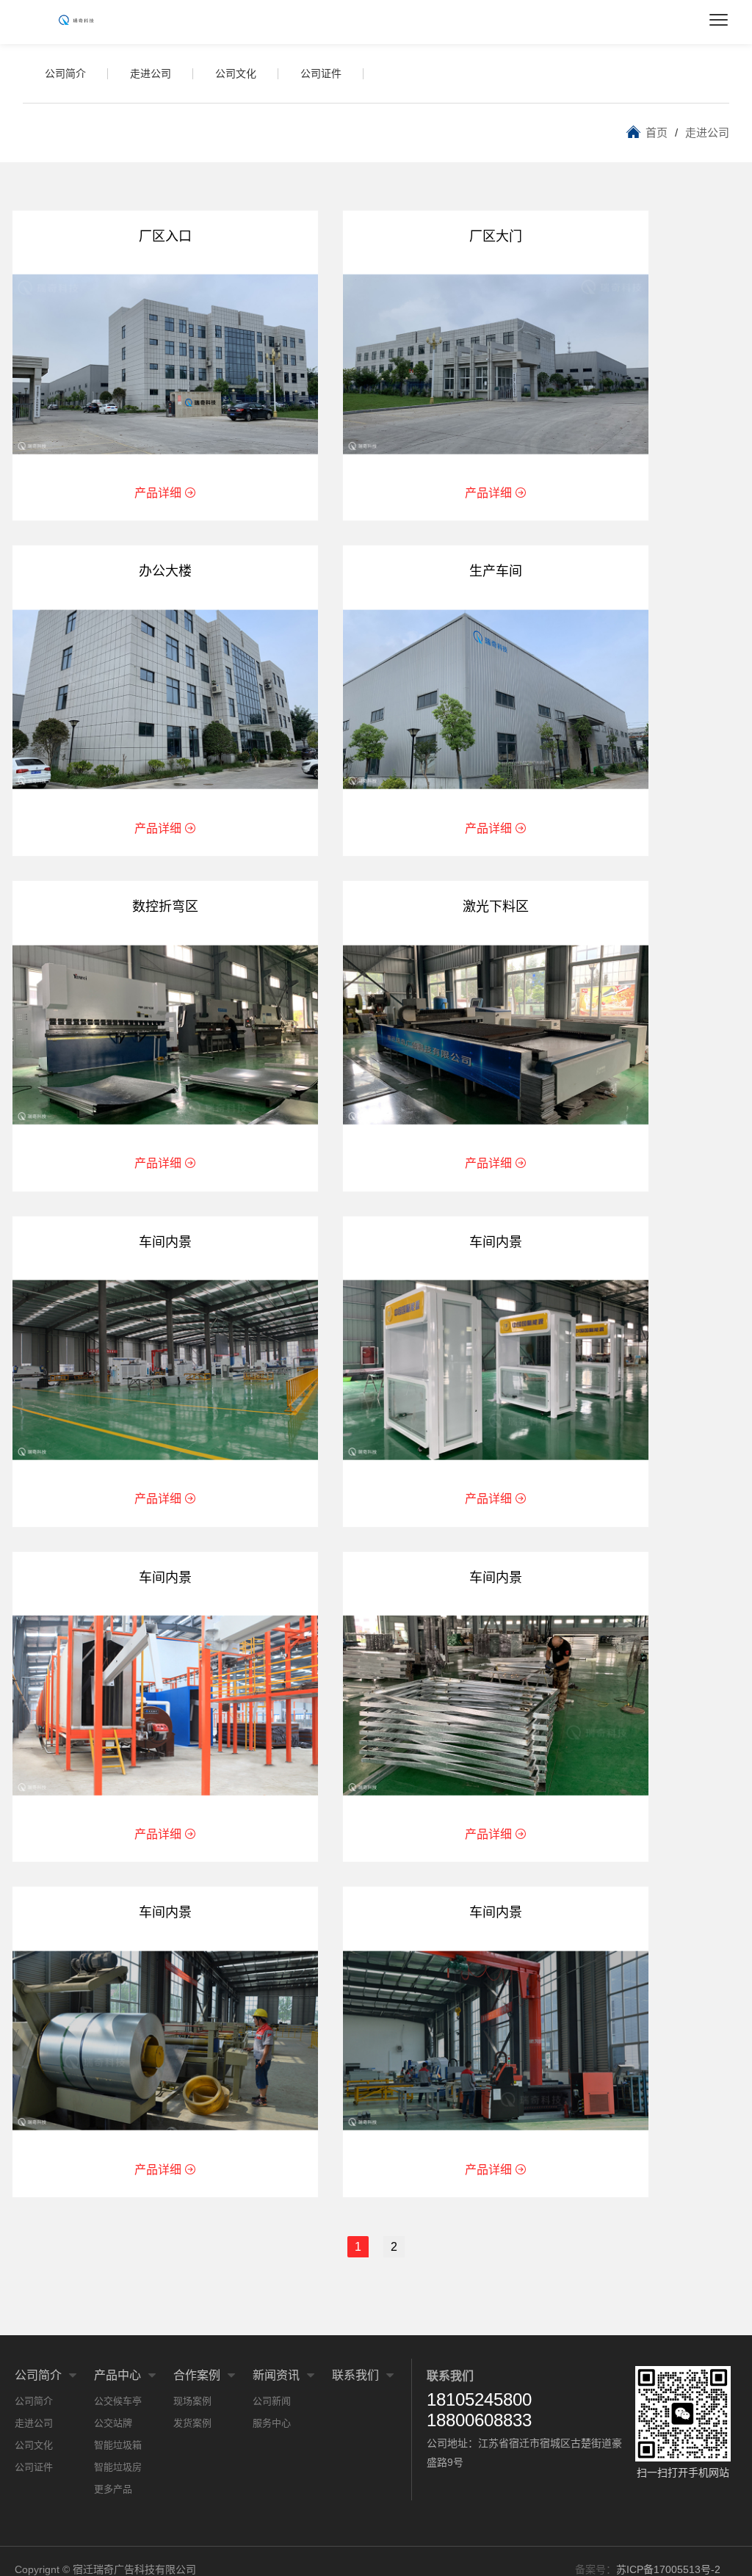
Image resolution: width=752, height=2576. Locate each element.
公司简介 (65, 73)
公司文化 (236, 73)
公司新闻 (272, 2401)
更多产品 (113, 2489)
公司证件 (321, 73)
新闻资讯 (276, 2375)
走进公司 (151, 73)
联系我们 (355, 2375)
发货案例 (192, 2423)
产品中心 (117, 2375)
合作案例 (197, 2375)
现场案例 (192, 2401)
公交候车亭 (118, 2401)
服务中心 (272, 2423)
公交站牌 (113, 2423)
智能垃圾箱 (118, 2445)
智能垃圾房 (118, 2467)
